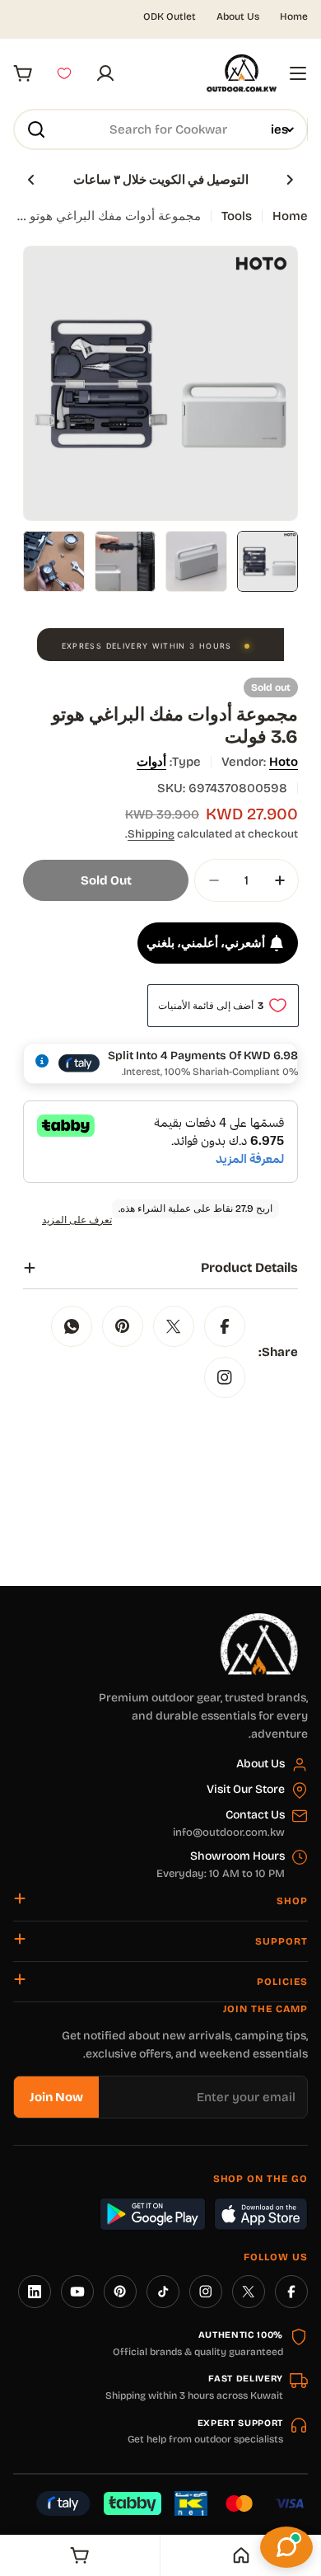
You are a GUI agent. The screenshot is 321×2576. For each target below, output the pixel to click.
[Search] (36, 129)
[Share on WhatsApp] (72, 1326)
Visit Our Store (246, 1789)
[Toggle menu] (298, 73)
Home (294, 16)
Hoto (284, 762)
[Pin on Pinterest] (123, 1326)
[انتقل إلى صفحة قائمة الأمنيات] (64, 73)
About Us (238, 16)
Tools (237, 216)
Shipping (151, 834)
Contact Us (255, 1815)
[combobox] (160, 129)
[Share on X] (174, 1326)
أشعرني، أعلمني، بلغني (206, 943)
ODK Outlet (170, 16)
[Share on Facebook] (225, 1326)
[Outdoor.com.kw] (258, 1619)
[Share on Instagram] (225, 1377)
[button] (290, 180)
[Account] (105, 73)
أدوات (151, 762)
